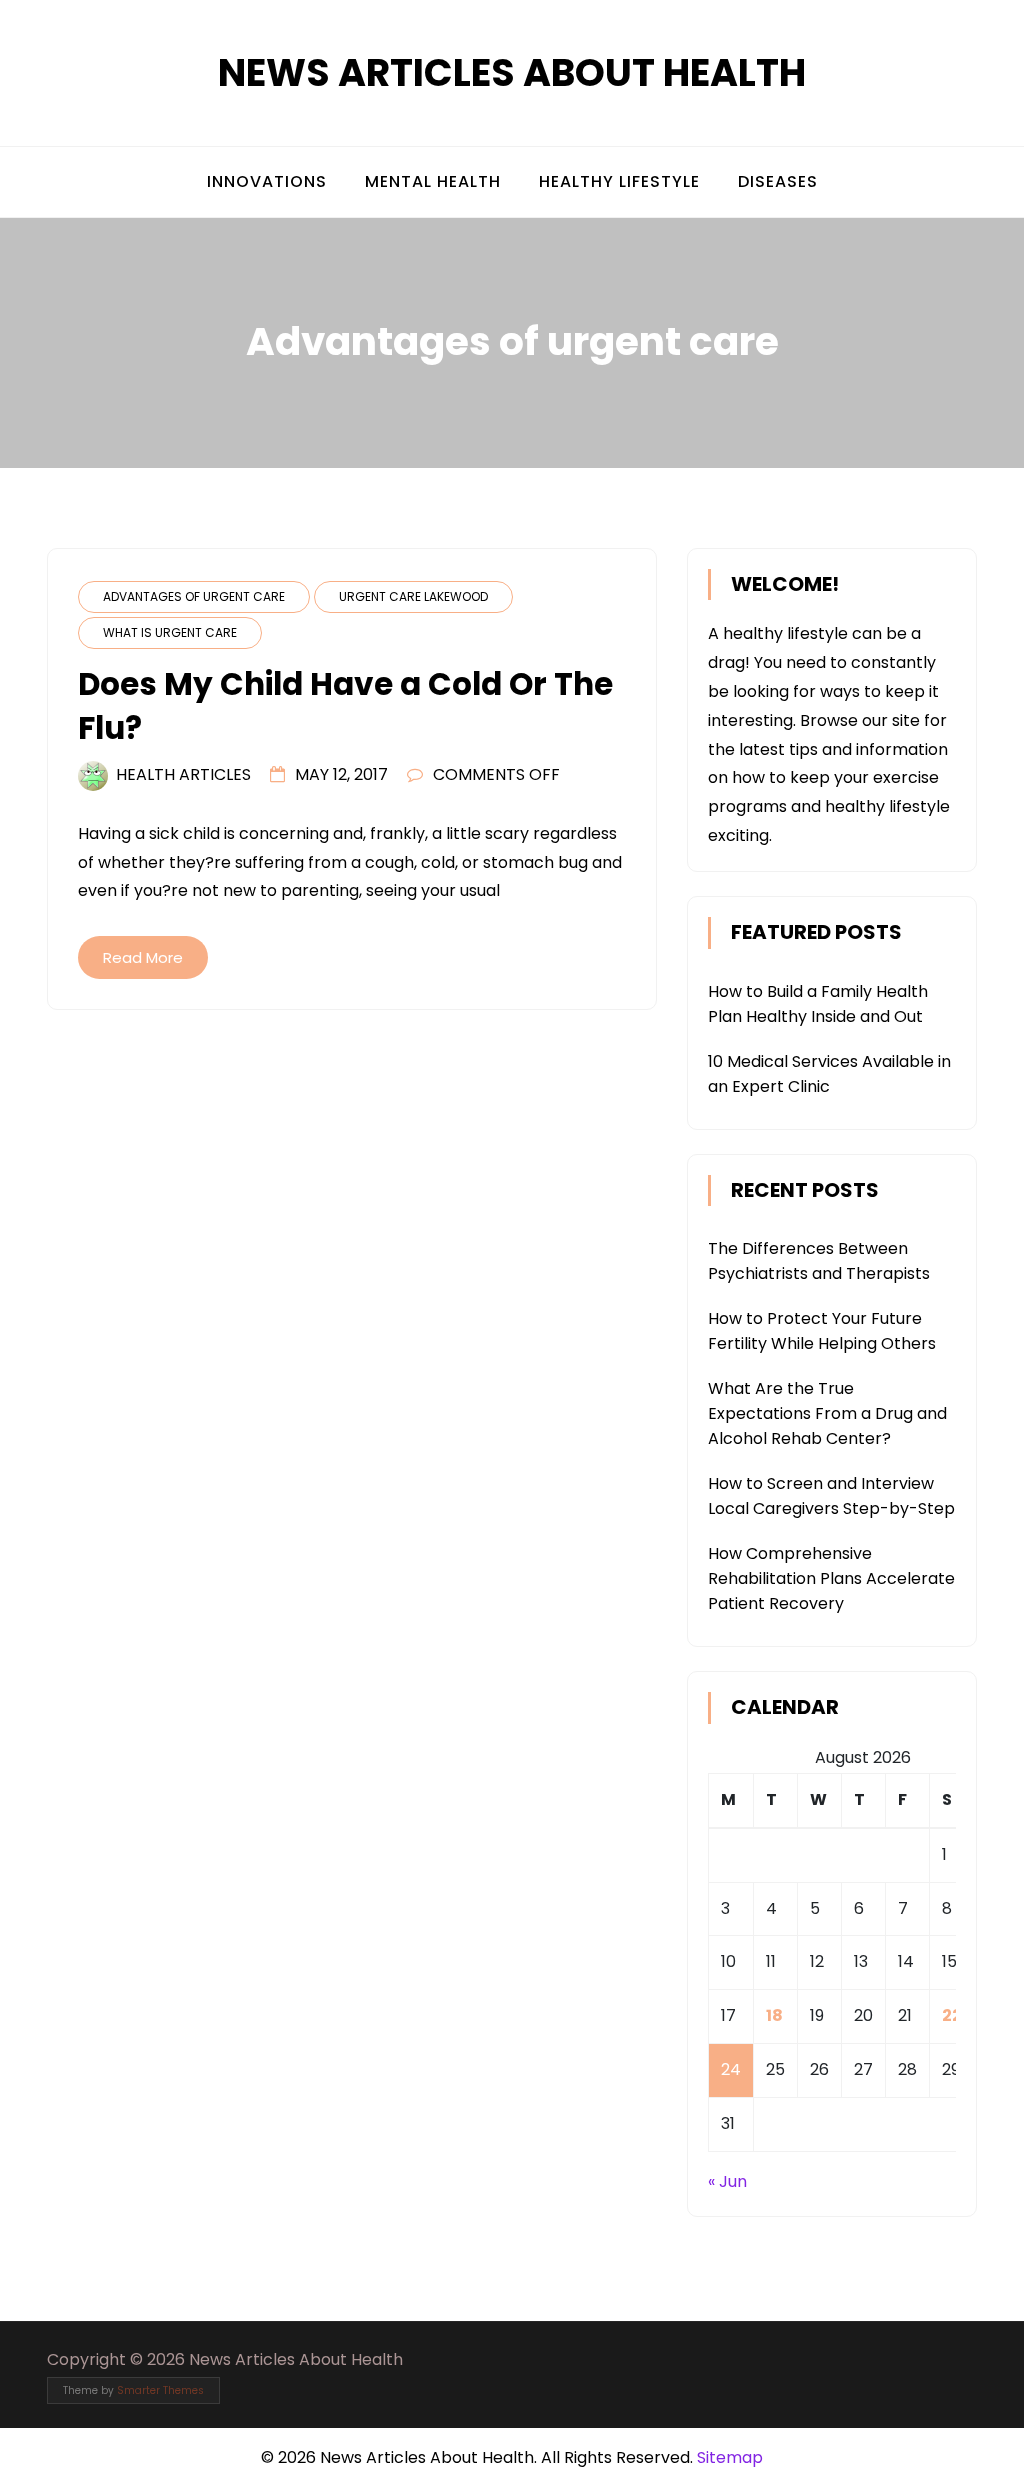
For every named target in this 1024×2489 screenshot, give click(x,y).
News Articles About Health (512, 72)
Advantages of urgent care (194, 596)
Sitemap (730, 2457)
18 (774, 2015)
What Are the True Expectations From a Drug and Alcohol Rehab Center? (827, 1413)
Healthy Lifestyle (619, 181)
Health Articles (183, 774)
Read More (143, 957)
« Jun (727, 2181)
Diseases (778, 181)
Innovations (267, 181)
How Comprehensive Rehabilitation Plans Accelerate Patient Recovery (831, 1578)
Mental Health (433, 181)
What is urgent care (170, 632)
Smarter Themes (160, 2390)
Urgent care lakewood (413, 596)
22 (952, 2015)
